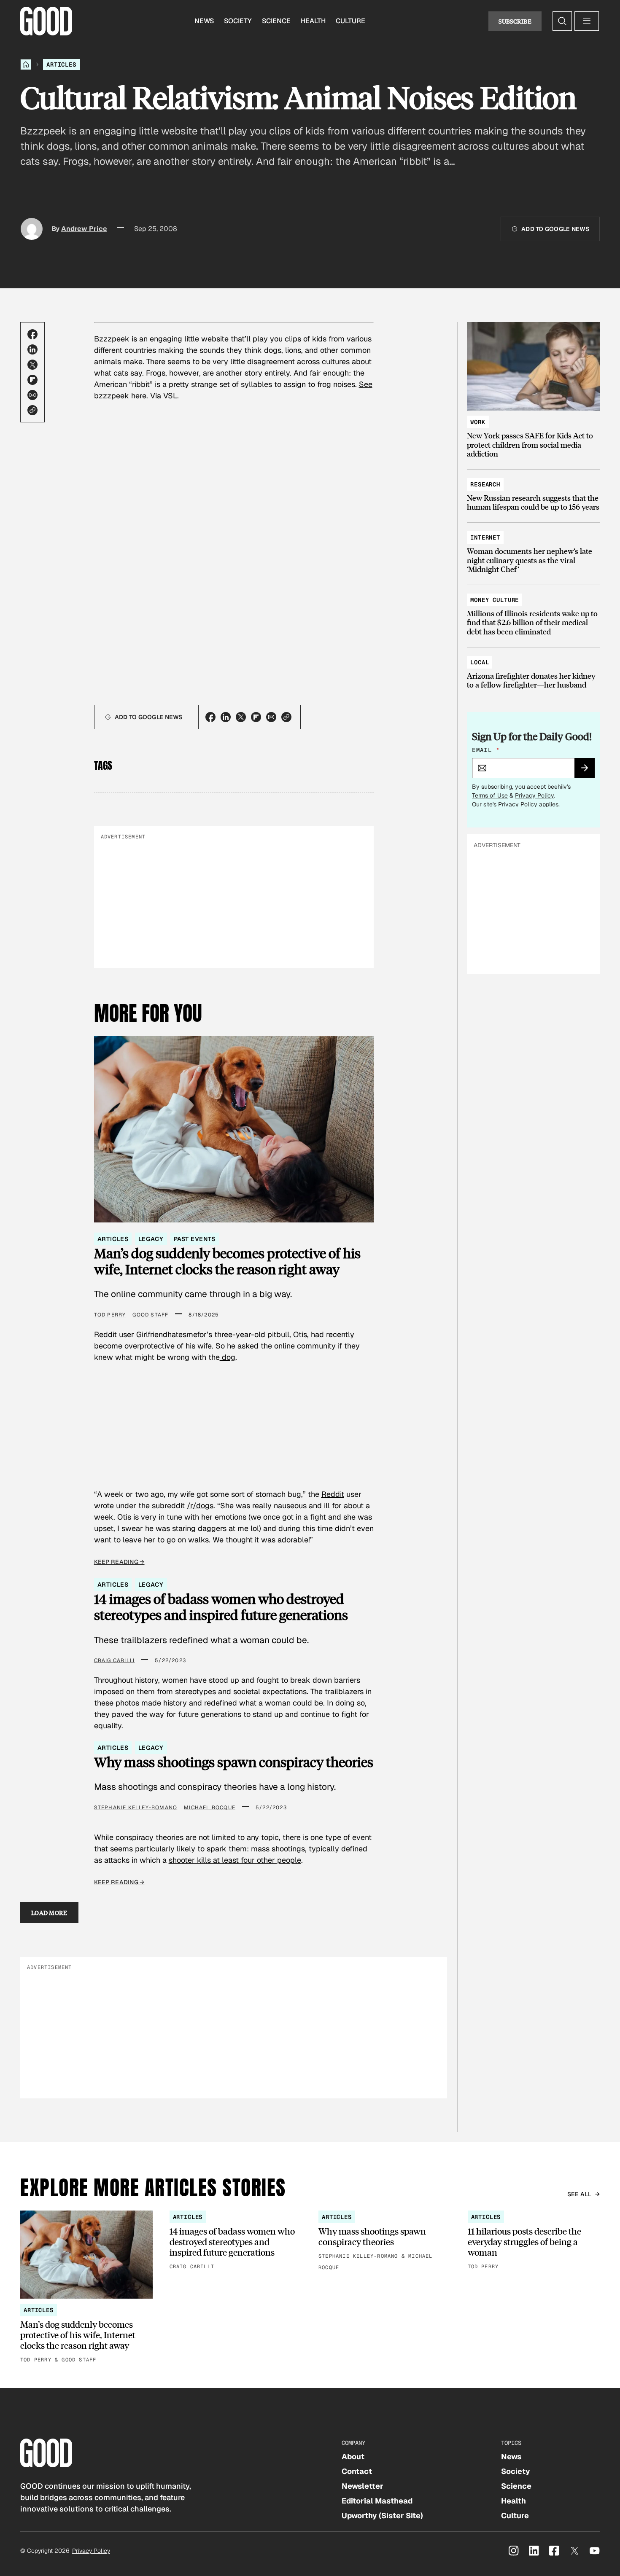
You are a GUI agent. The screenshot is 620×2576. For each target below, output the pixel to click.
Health (313, 21)
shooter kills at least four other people (235, 1860)
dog (228, 1357)
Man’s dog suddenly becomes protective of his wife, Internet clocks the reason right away (227, 1261)
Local (480, 662)
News (204, 21)
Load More (49, 1913)
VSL (170, 396)
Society (238, 21)
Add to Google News (555, 229)
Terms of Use (490, 795)
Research (485, 484)
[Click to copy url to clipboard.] (32, 410)
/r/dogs (200, 1506)
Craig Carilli (115, 1660)
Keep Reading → (119, 1562)
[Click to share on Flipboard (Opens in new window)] (32, 380)
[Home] (26, 64)
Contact (357, 2471)
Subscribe (515, 21)
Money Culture (495, 600)
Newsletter (363, 2486)
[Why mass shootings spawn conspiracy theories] (385, 2241)
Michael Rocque (210, 1808)
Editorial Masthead (377, 2501)
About (353, 2456)
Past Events (195, 1239)
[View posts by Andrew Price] (32, 229)
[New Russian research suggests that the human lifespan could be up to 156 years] (533, 492)
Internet (485, 537)
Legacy (151, 1239)
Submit (588, 771)
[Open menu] (587, 21)
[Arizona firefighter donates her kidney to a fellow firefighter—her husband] (533, 670)
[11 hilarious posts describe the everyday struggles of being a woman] (534, 2241)
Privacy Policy (534, 795)
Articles (61, 64)
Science (276, 21)
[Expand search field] (562, 21)
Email (485, 750)
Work (478, 422)
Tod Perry (110, 1315)
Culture (350, 21)
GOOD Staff (150, 1315)
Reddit (333, 1494)
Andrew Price (84, 229)
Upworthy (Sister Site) (382, 2516)
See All (580, 2194)
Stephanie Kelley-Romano (136, 1808)
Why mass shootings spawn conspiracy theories (234, 1762)
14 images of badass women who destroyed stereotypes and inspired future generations (221, 1607)
